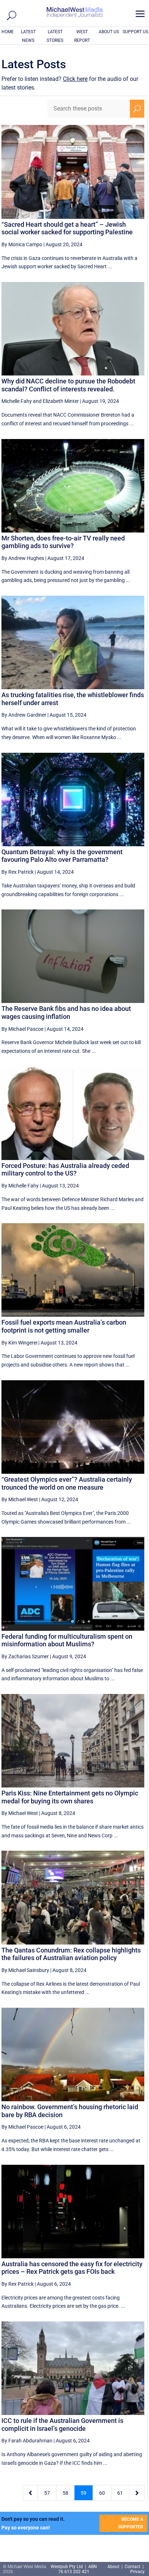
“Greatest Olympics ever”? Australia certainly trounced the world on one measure (67, 1483)
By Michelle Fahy (20, 1186)
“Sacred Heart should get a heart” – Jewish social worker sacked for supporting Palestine (67, 228)
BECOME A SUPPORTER (131, 2523)
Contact (133, 2567)
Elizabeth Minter (61, 401)
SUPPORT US (135, 32)
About (114, 2567)
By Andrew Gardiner (24, 715)
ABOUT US (109, 32)
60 (102, 2493)
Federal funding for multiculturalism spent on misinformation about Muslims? (67, 1640)
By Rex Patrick (18, 872)
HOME (8, 32)
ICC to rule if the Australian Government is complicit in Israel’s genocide (62, 2425)
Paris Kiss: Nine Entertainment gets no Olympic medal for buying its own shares (70, 1797)
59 (84, 2493)
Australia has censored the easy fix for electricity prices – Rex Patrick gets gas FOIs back (72, 2268)
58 (65, 2493)
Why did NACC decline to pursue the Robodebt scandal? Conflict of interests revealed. (68, 385)
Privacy (137, 2572)
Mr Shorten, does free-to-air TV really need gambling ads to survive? (63, 542)
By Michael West (20, 1499)
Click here (75, 79)
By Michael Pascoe (22, 1029)
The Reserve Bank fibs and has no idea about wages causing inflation (66, 1013)
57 (47, 2493)
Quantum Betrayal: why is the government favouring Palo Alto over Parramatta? (62, 856)
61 (120, 2493)
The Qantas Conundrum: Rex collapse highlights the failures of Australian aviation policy (71, 1954)
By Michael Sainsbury (25, 1970)
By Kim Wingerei (19, 1343)
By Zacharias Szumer (25, 1656)
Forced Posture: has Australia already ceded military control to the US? (65, 1170)
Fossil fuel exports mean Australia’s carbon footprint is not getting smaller (64, 1326)
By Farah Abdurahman (27, 2441)
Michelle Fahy (17, 401)
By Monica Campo (22, 244)
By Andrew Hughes (23, 558)
